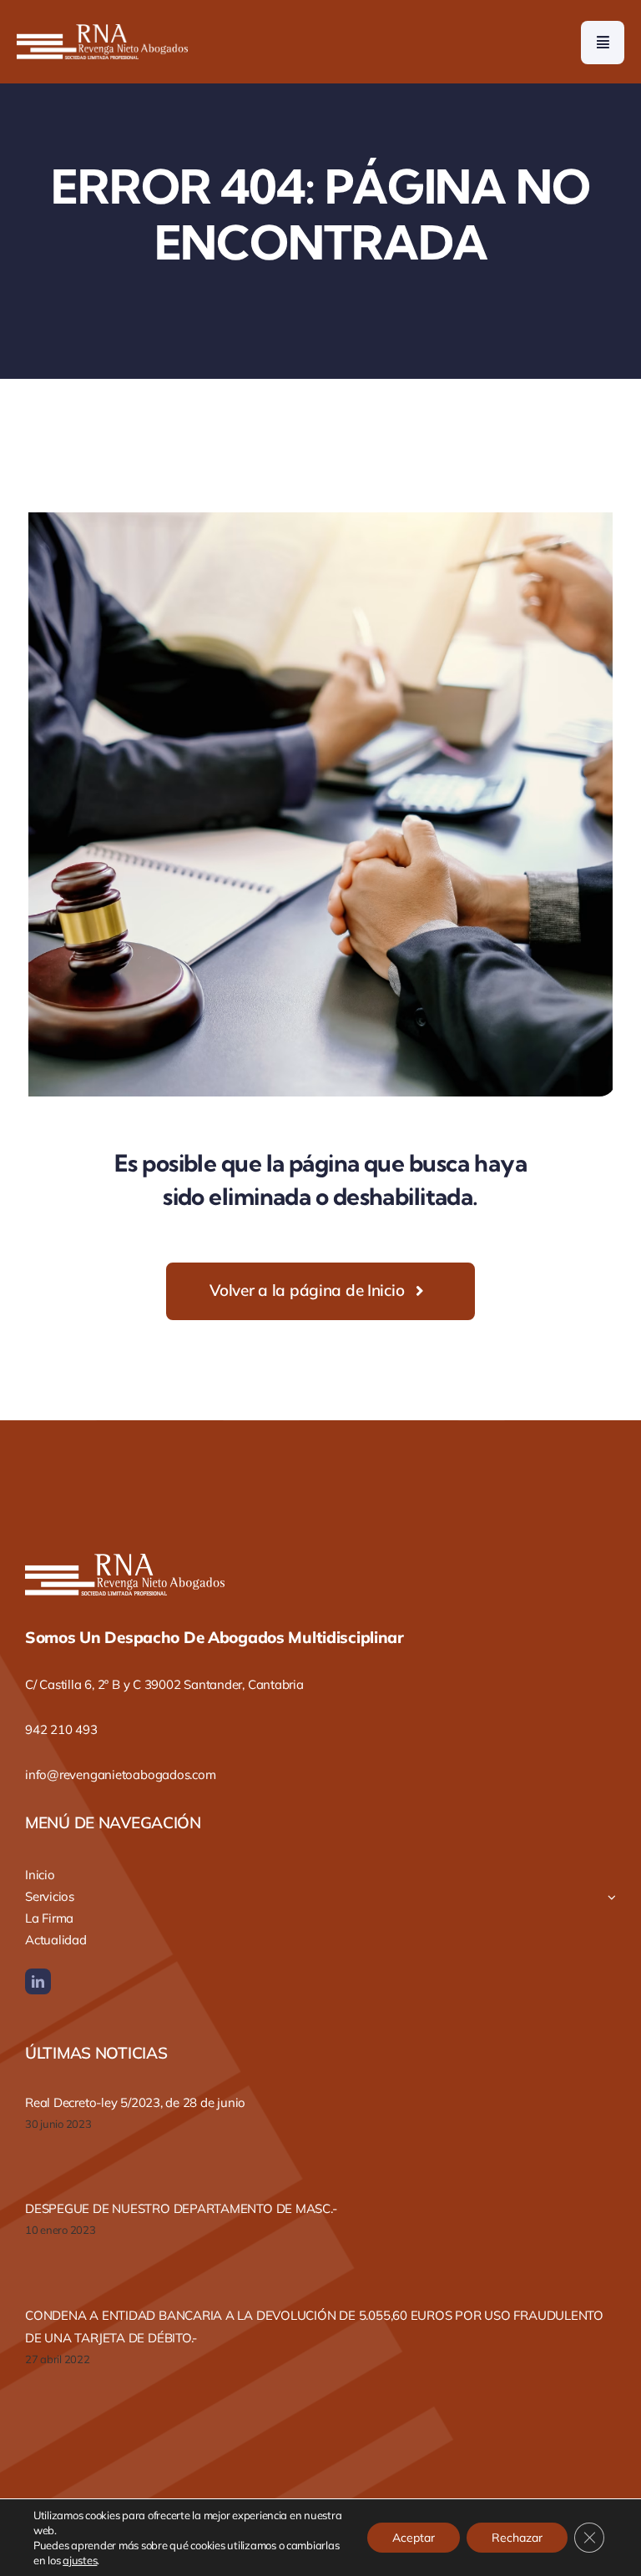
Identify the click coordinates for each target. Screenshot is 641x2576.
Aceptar (414, 2538)
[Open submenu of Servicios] (612, 1897)
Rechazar (517, 2538)
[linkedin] (38, 1981)
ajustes (80, 2560)
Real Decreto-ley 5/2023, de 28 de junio (135, 2102)
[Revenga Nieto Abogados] (102, 31)
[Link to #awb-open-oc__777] (603, 43)
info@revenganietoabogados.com (120, 1774)
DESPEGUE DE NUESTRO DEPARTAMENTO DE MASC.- (181, 2208)
